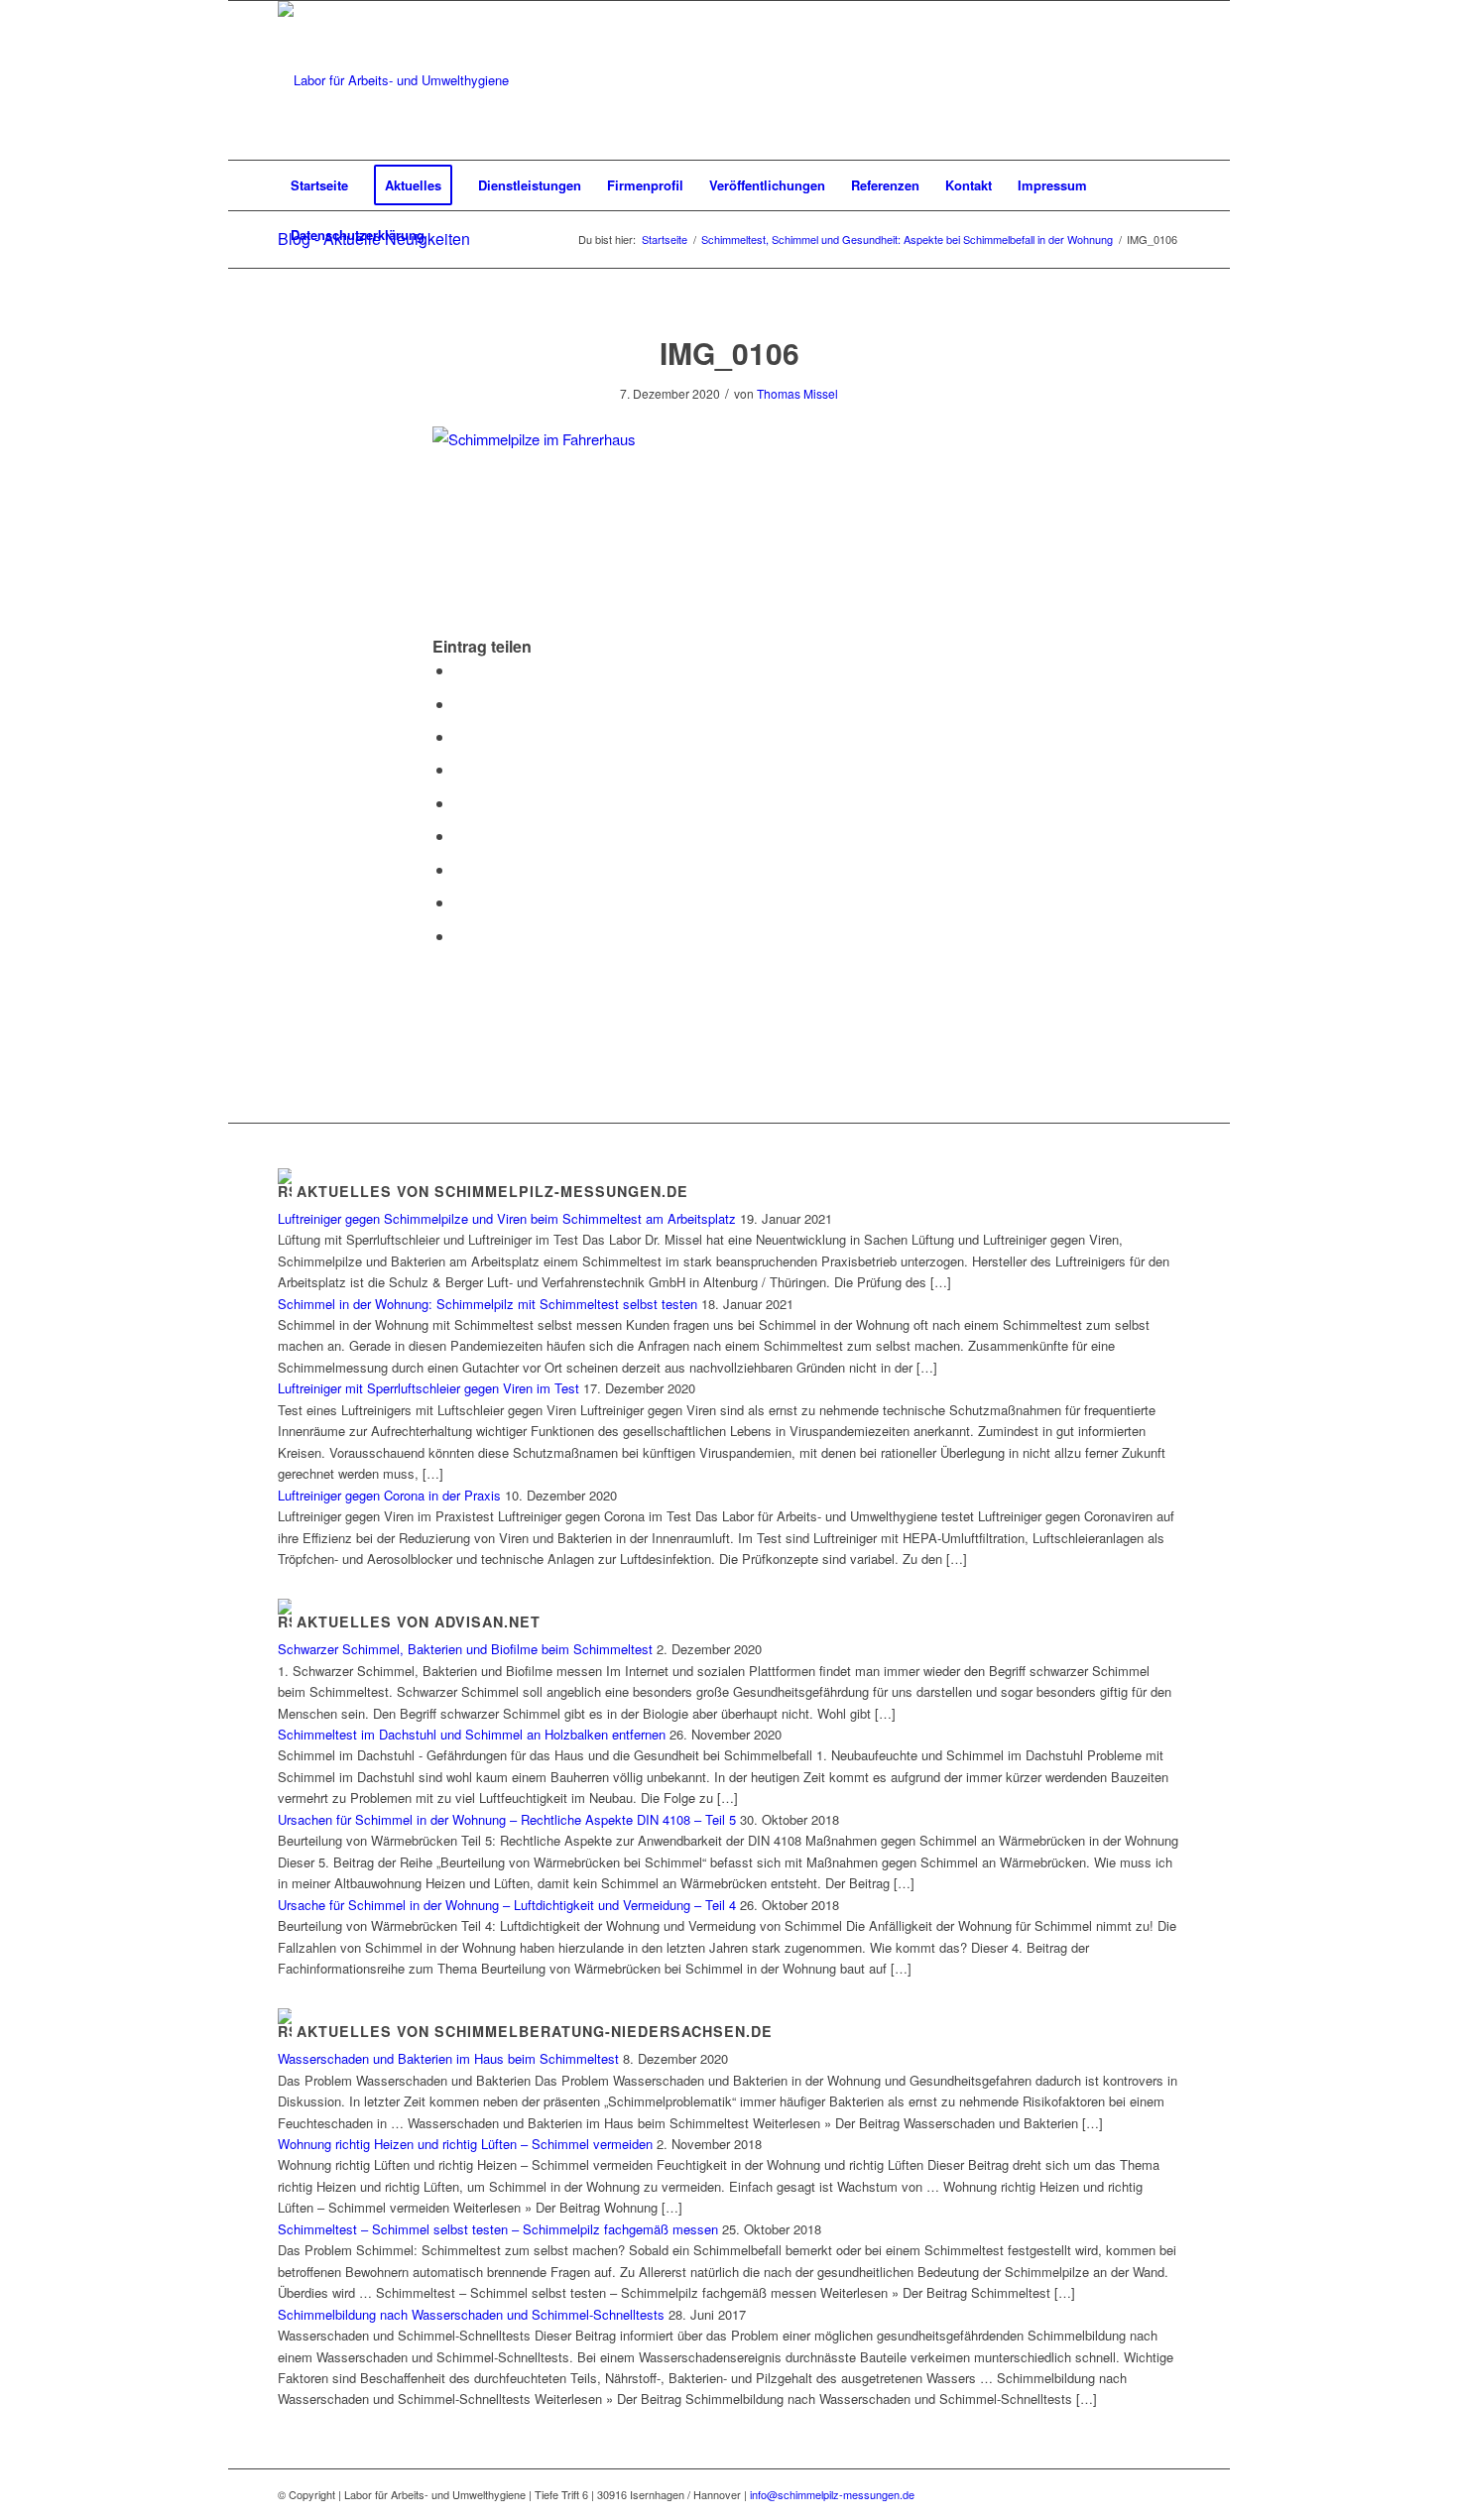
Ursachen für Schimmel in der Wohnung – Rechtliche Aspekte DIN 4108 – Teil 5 (507, 1819)
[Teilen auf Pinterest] (460, 769)
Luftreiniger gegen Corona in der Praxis (389, 1495)
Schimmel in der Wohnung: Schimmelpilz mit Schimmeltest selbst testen (487, 1304)
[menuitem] (319, 185)
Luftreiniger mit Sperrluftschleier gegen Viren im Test (428, 1388)
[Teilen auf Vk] (460, 869)
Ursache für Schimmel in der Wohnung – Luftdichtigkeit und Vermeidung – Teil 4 (507, 1905)
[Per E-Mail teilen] (460, 936)
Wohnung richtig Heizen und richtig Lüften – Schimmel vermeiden (465, 2144)
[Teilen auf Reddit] (460, 902)
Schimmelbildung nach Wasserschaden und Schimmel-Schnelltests (471, 2314)
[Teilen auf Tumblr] (460, 836)
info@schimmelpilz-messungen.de (832, 2494)
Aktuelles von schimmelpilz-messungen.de (492, 1191)
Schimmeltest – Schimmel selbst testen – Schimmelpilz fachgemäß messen (498, 2229)
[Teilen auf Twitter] (460, 704)
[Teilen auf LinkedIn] (460, 803)
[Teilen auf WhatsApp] (460, 736)
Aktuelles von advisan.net (419, 1621)
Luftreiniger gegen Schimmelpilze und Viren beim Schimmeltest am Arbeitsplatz (507, 1218)
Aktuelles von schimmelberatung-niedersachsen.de (535, 2031)
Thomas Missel (797, 393)
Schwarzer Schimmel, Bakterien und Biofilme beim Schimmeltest (465, 1649)
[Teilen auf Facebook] (460, 670)
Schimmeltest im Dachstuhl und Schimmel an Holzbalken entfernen (472, 1734)
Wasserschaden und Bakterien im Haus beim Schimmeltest (448, 2058)
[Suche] (1167, 235)
